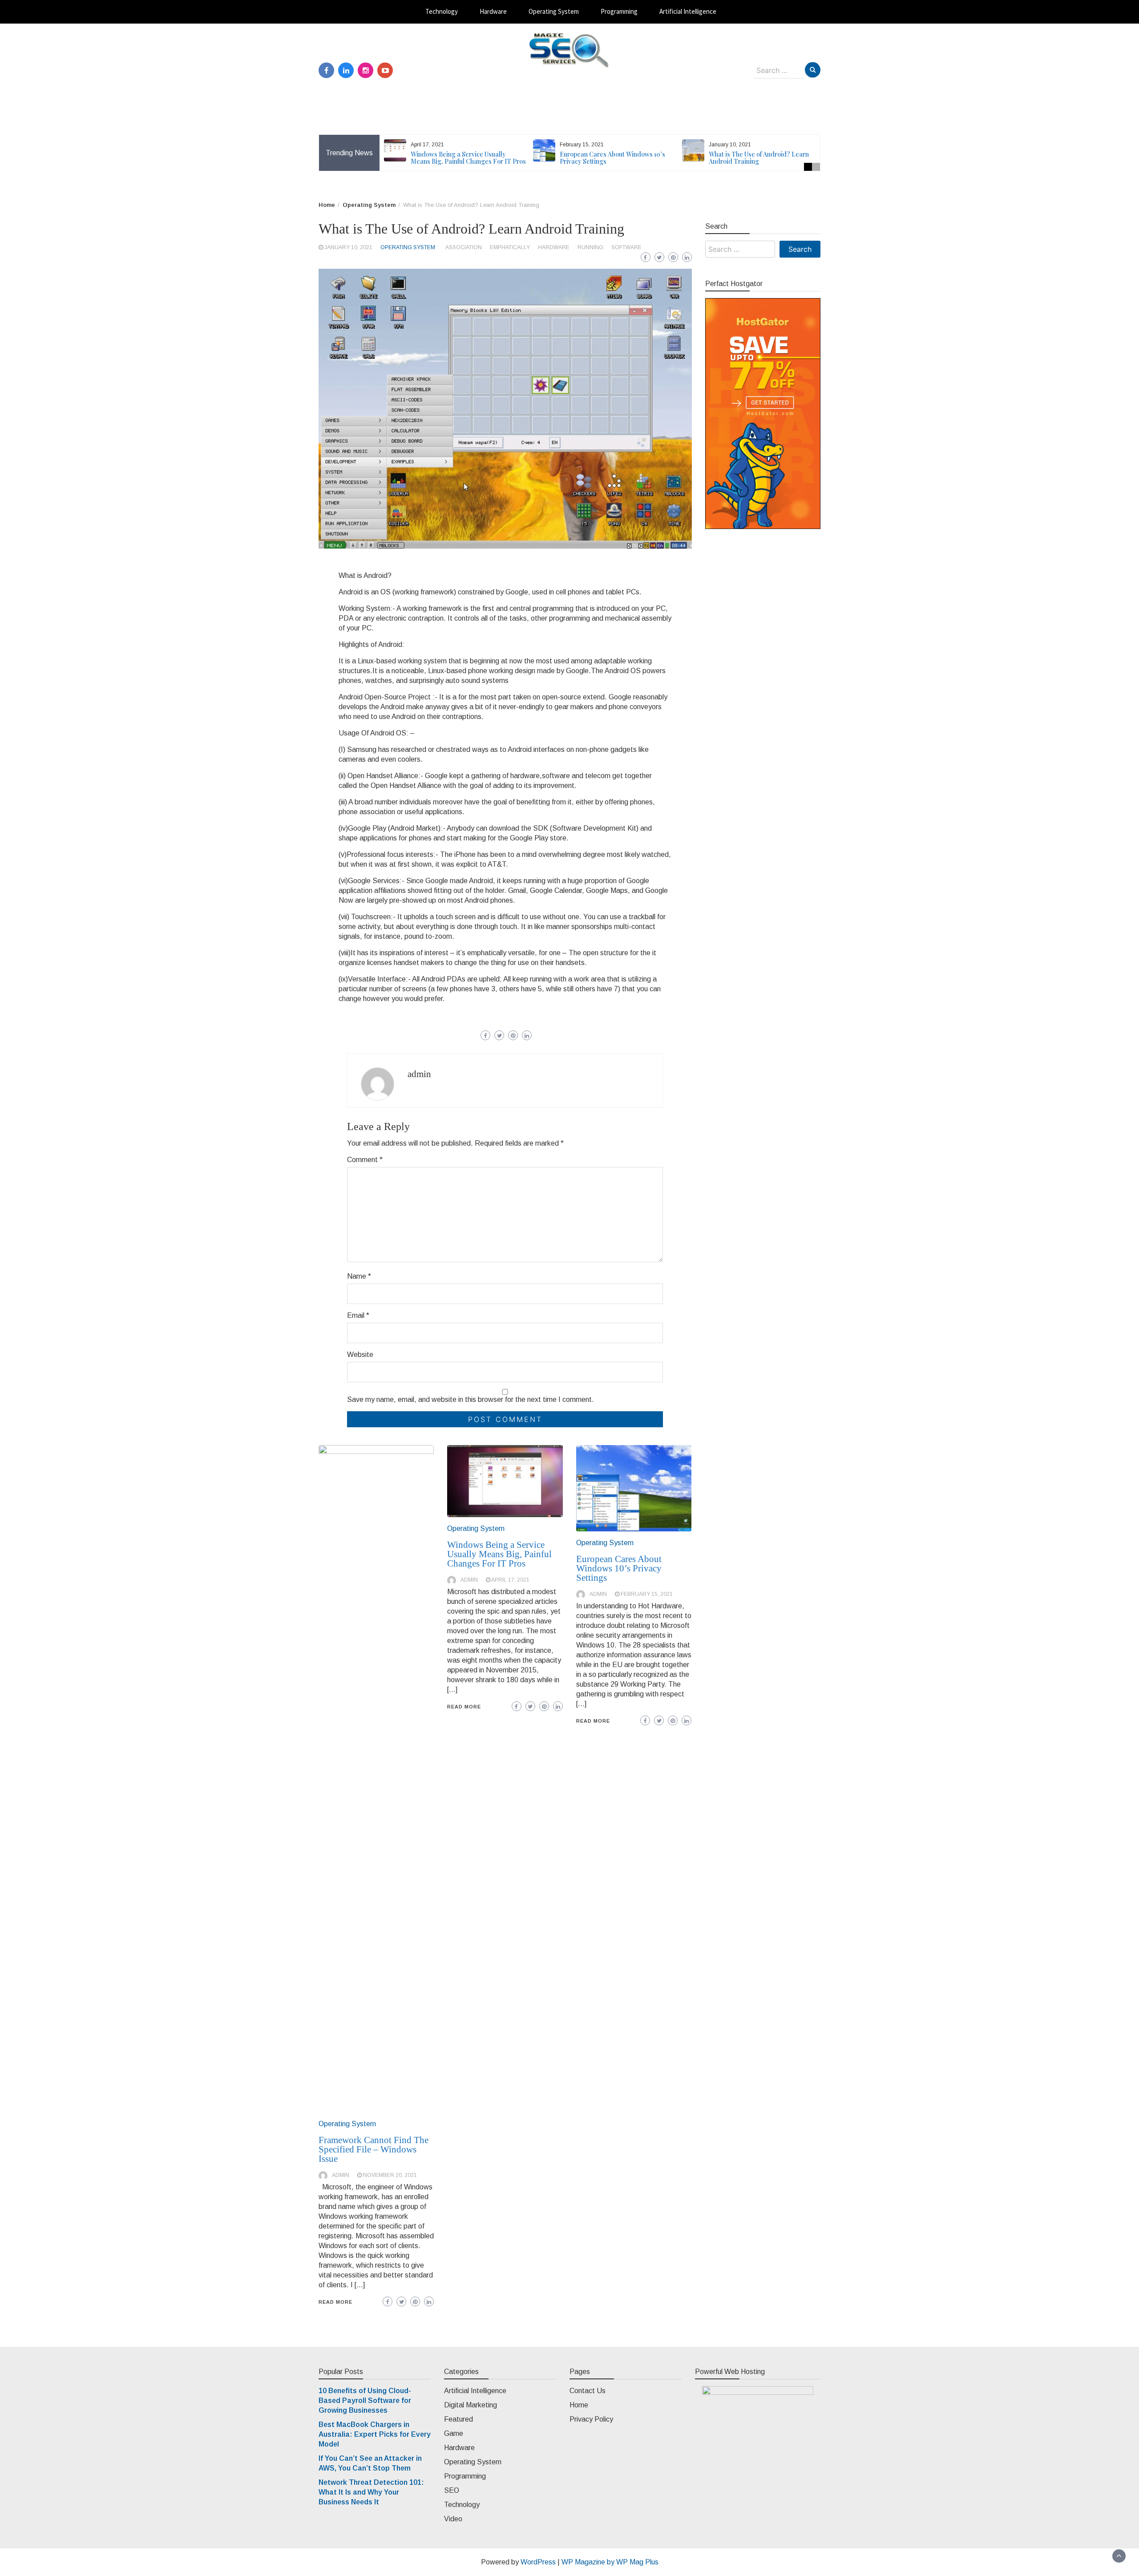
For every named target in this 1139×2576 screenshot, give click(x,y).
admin (419, 1074)
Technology (442, 11)
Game (454, 2433)
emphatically (510, 247)
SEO (452, 2490)
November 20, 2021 (390, 2175)
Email (358, 1315)
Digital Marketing (471, 2405)
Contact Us (588, 2391)
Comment (365, 1160)
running (590, 247)
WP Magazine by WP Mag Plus (610, 2562)
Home (579, 2405)
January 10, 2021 (348, 247)
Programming (619, 11)
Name (359, 1276)
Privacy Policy (591, 2419)
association (464, 247)
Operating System (554, 11)
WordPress (538, 2562)
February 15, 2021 (647, 1594)
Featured (458, 2419)
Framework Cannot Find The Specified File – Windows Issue (374, 2149)
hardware (554, 247)
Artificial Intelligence (688, 11)
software (626, 247)
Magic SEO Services (570, 76)
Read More (335, 2302)
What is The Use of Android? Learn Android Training (759, 158)
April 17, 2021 (510, 1580)
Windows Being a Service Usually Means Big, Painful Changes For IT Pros (468, 158)
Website (360, 1355)
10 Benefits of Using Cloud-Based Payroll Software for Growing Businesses (365, 2400)
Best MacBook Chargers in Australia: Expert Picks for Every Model (375, 2434)
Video (453, 2519)
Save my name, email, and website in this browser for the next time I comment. (471, 1399)
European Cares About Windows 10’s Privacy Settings (612, 158)
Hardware (493, 11)
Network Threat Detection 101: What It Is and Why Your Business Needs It (371, 2492)
